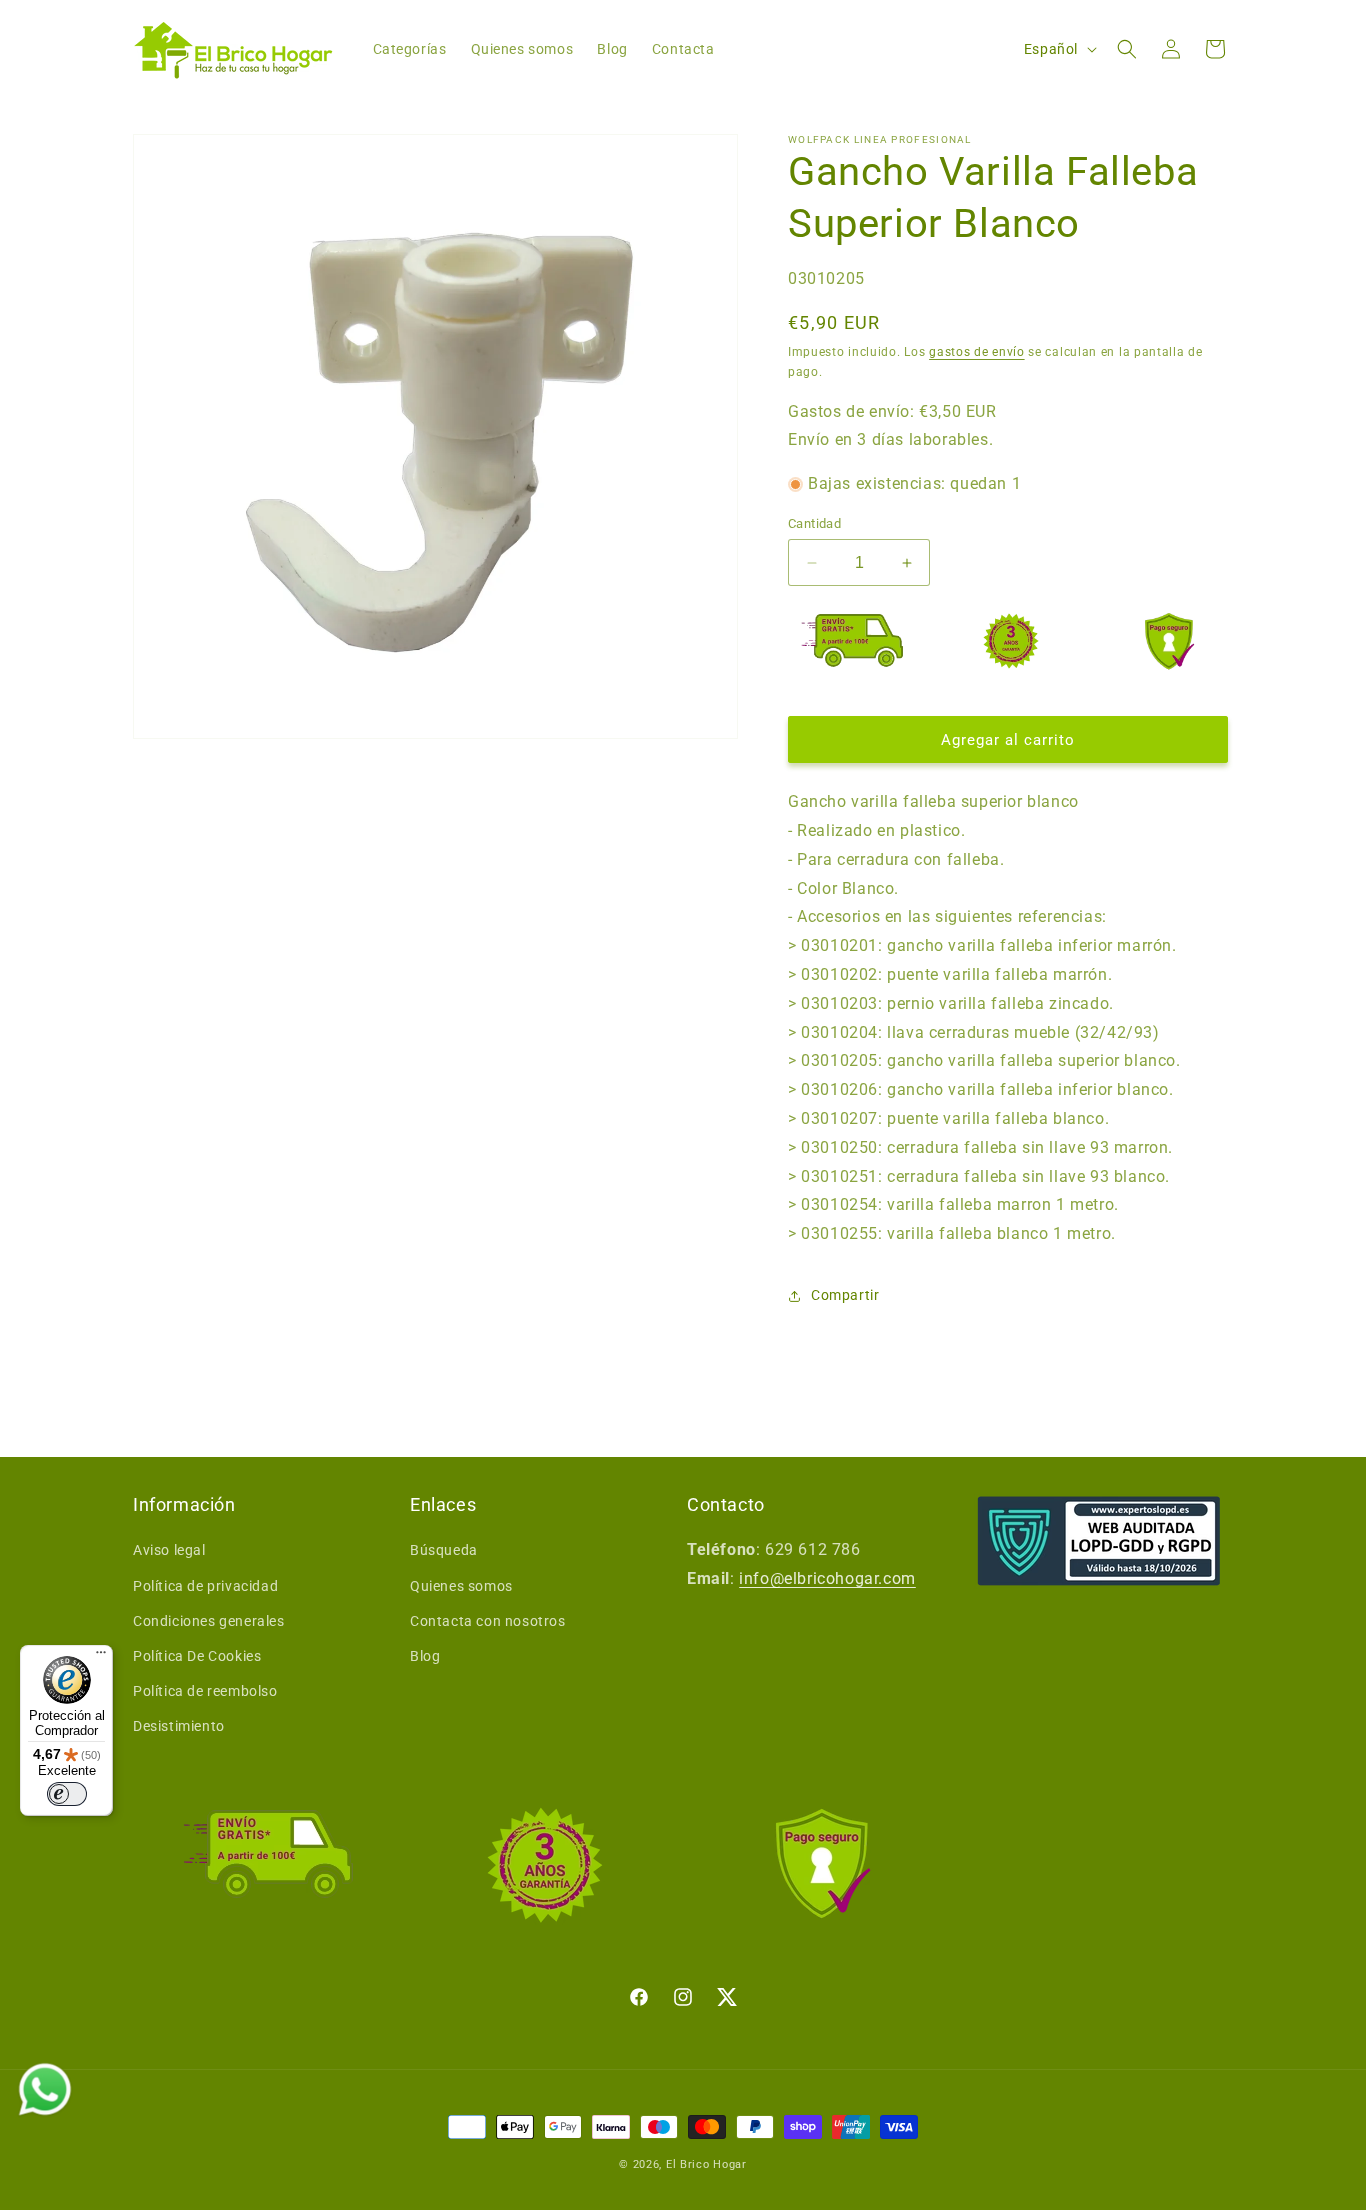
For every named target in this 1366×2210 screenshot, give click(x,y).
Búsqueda (444, 1550)
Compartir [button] (845, 1295)
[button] (1127, 49)
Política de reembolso (205, 1691)
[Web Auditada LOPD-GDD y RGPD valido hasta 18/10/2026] (1099, 1541)
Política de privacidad (205, 1586)
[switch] (67, 1794)
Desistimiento (179, 1726)
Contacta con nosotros (488, 1621)
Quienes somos (461, 1586)
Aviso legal (169, 1550)
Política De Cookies (197, 1656)
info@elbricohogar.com (827, 1578)
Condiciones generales (209, 1621)
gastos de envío (977, 352)
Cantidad (814, 523)
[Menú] (101, 1657)
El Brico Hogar (706, 2164)
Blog (425, 1656)
